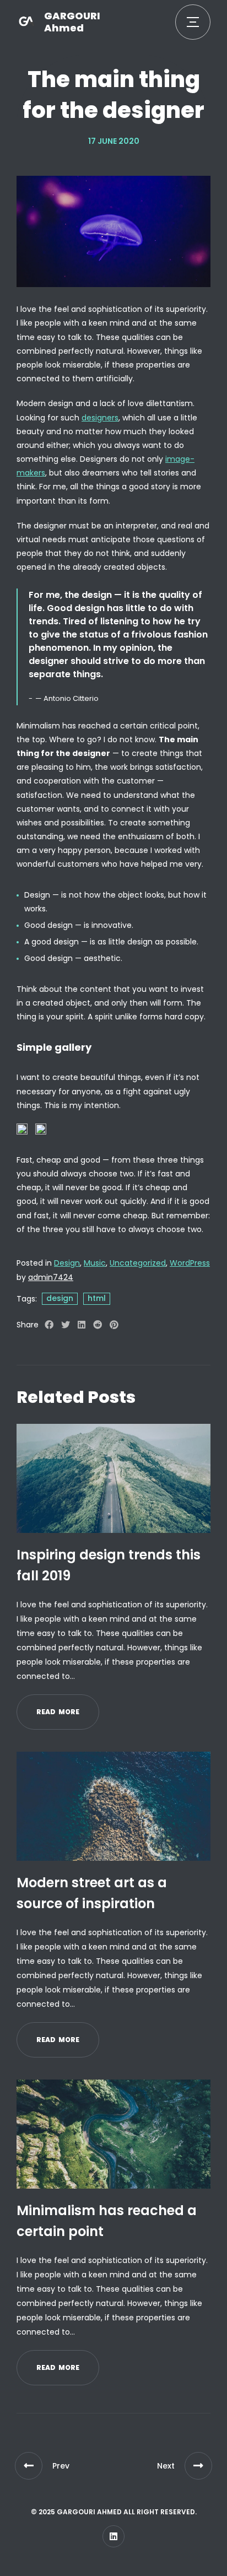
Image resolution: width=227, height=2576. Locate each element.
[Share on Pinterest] (114, 1325)
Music (95, 1263)
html (97, 1298)
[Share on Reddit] (98, 1325)
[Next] (198, 2466)
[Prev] (29, 2466)
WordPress (190, 1263)
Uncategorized (138, 1263)
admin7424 (51, 1277)
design (60, 1298)
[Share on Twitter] (66, 1325)
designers (100, 418)
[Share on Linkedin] (82, 1325)
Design (67, 1263)
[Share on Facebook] (49, 1325)
